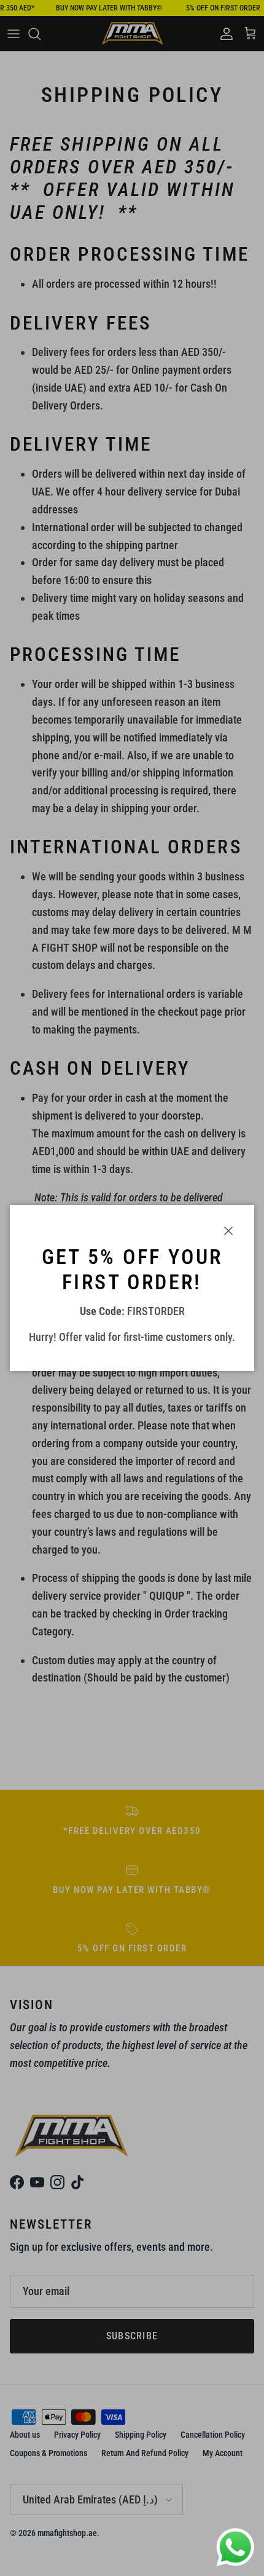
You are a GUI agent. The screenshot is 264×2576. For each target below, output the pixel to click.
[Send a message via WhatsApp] (235, 2547)
